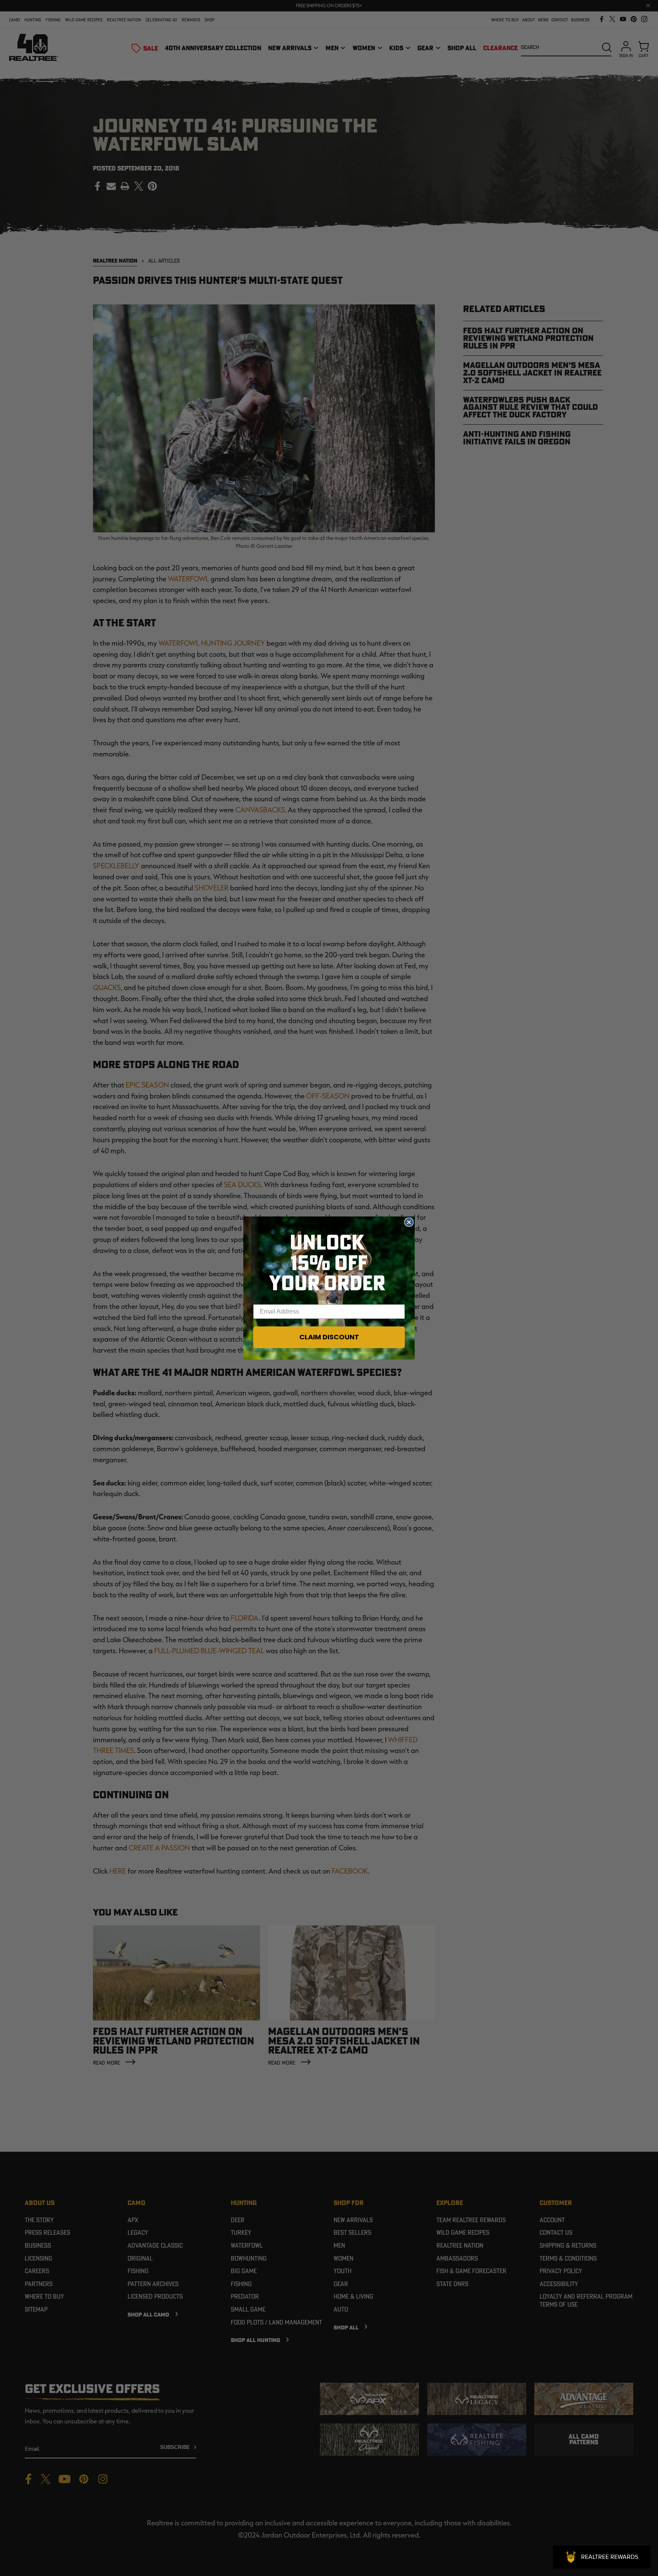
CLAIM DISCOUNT (329, 1337)
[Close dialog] (409, 1222)
